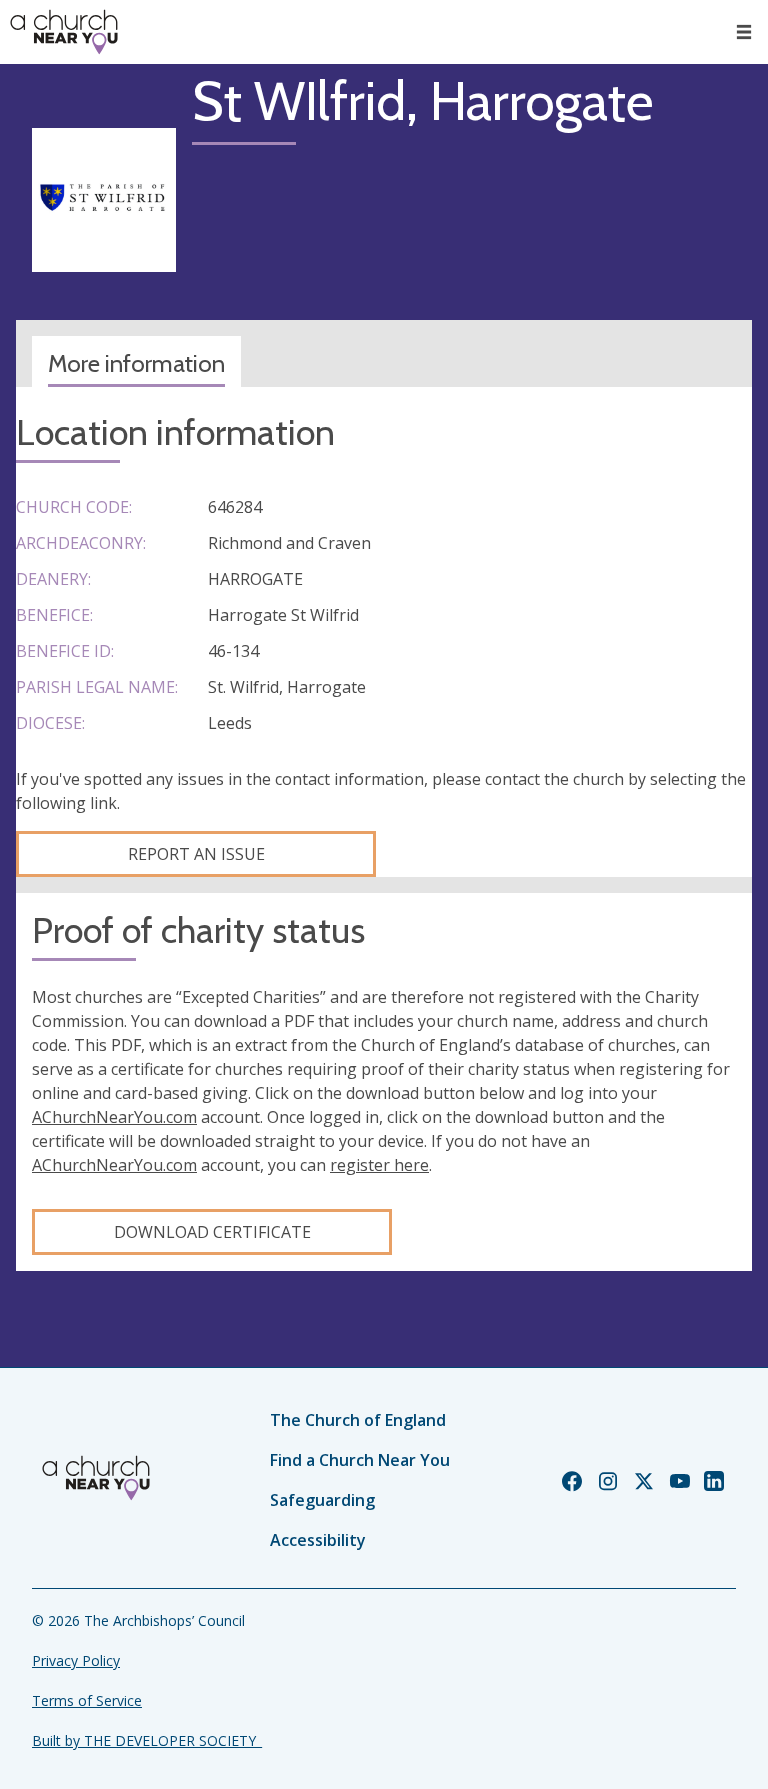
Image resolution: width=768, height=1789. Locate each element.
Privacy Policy (76, 1660)
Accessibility (318, 1540)
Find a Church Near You (360, 1460)
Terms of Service (87, 1700)
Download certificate (212, 1232)
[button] (744, 32)
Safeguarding (322, 1500)
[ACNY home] (64, 32)
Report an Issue (196, 854)
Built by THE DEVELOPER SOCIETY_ (147, 1740)
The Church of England (358, 1420)
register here (379, 1165)
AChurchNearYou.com (114, 1117)
